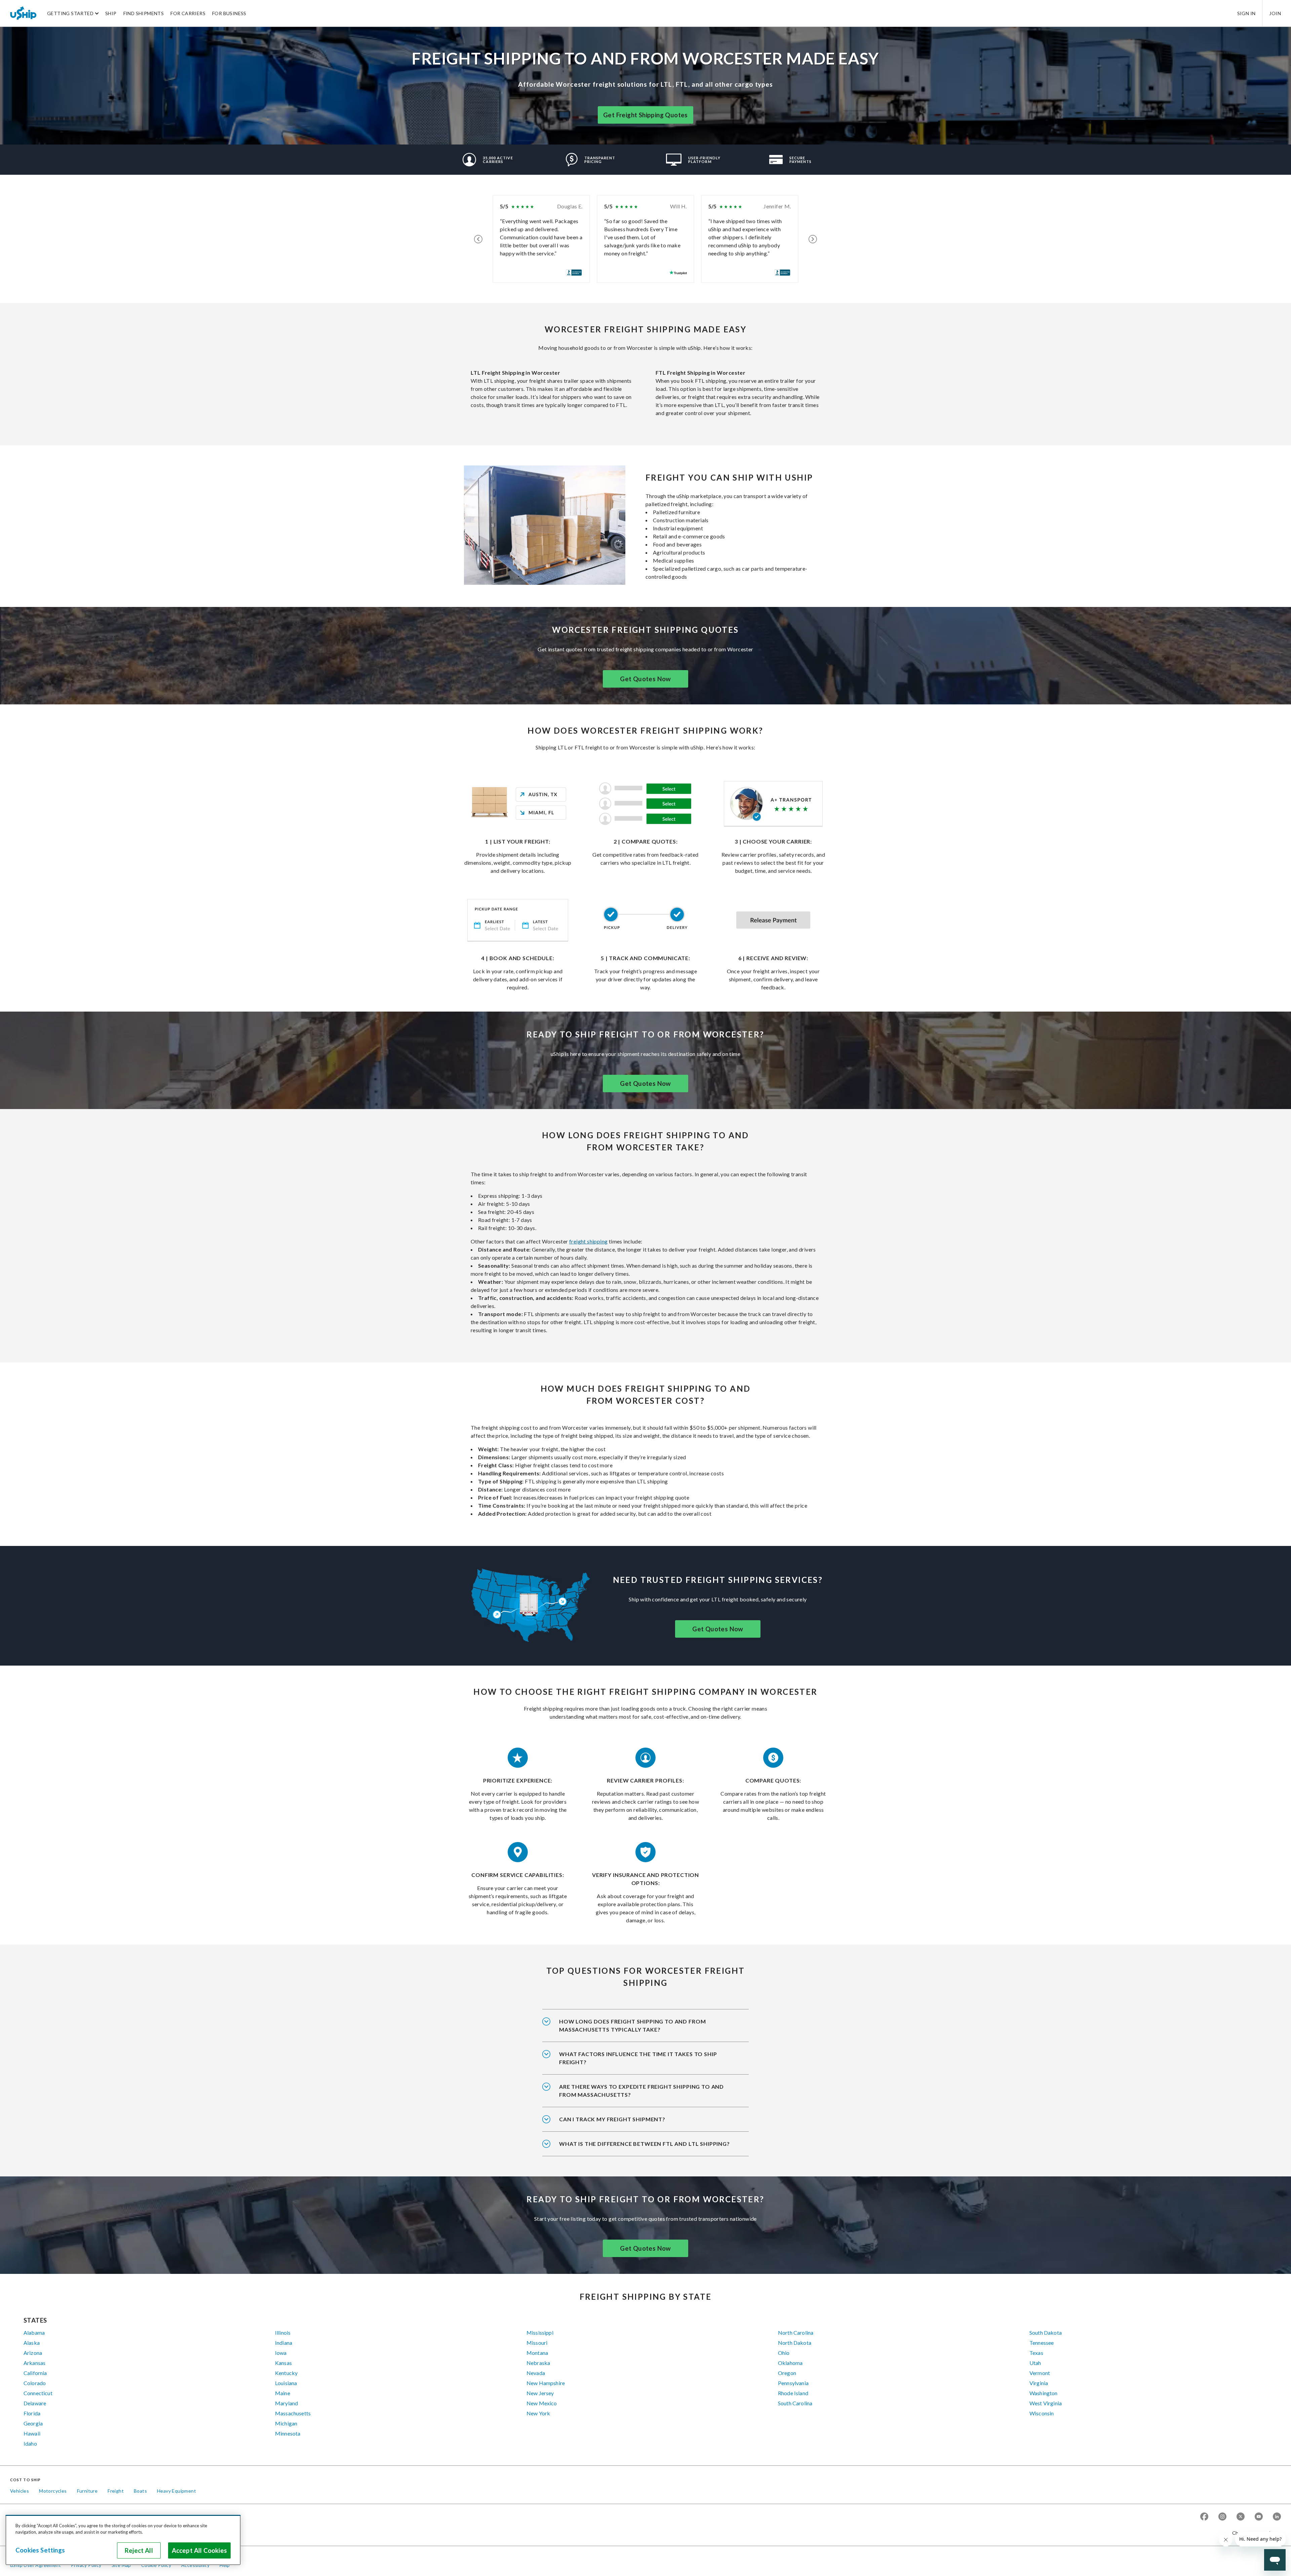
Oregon (787, 2373)
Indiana (284, 2343)
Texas (1036, 2353)
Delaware (35, 2403)
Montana (537, 2353)
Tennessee (1042, 2343)
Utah (1035, 2363)
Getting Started (70, 13)
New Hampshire (546, 2383)
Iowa (281, 2353)
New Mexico (542, 2403)
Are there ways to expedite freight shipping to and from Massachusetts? (641, 2091)
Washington (1044, 2393)
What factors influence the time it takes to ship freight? (638, 2058)
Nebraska (538, 2363)
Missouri (537, 2343)
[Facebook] (1204, 2517)
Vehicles (19, 2491)
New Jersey (540, 2393)
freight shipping (588, 1241)
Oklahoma (790, 2363)
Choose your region (1254, 2533)
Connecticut (38, 2393)
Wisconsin (1042, 2413)
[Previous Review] (478, 239)
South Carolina (795, 2403)
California (35, 2373)
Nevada (536, 2373)
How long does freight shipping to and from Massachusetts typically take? (632, 2025)
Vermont (1040, 2373)
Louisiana (286, 2383)
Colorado (35, 2383)
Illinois (283, 2333)
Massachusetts (293, 2413)
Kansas (283, 2363)
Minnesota (288, 2433)
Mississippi (540, 2333)
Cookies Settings (40, 2550)
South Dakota (1046, 2333)
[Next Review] (813, 239)
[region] (123, 2540)
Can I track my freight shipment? (612, 2119)
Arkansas (34, 2363)
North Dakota (795, 2343)
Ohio (784, 2353)
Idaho (30, 2443)
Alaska (32, 2343)
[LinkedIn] (1277, 2517)
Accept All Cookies (199, 2550)
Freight (116, 2491)
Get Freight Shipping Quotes (645, 115)
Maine (283, 2393)
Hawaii (32, 2433)
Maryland (286, 2403)
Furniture (87, 2491)
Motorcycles (53, 2491)
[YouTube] (1259, 2517)
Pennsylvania (793, 2383)
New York (538, 2413)
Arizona (33, 2353)
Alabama (34, 2333)
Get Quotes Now (645, 679)
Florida (32, 2413)
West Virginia (1046, 2403)
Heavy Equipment (177, 2491)
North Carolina (796, 2333)
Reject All (139, 2550)
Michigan (286, 2423)
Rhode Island (793, 2393)
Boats (140, 2491)
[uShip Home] (24, 13)
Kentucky (286, 2373)
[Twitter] (1241, 2517)
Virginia (1039, 2383)
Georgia (33, 2423)
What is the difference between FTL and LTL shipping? (644, 2144)
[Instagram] (1222, 2517)
